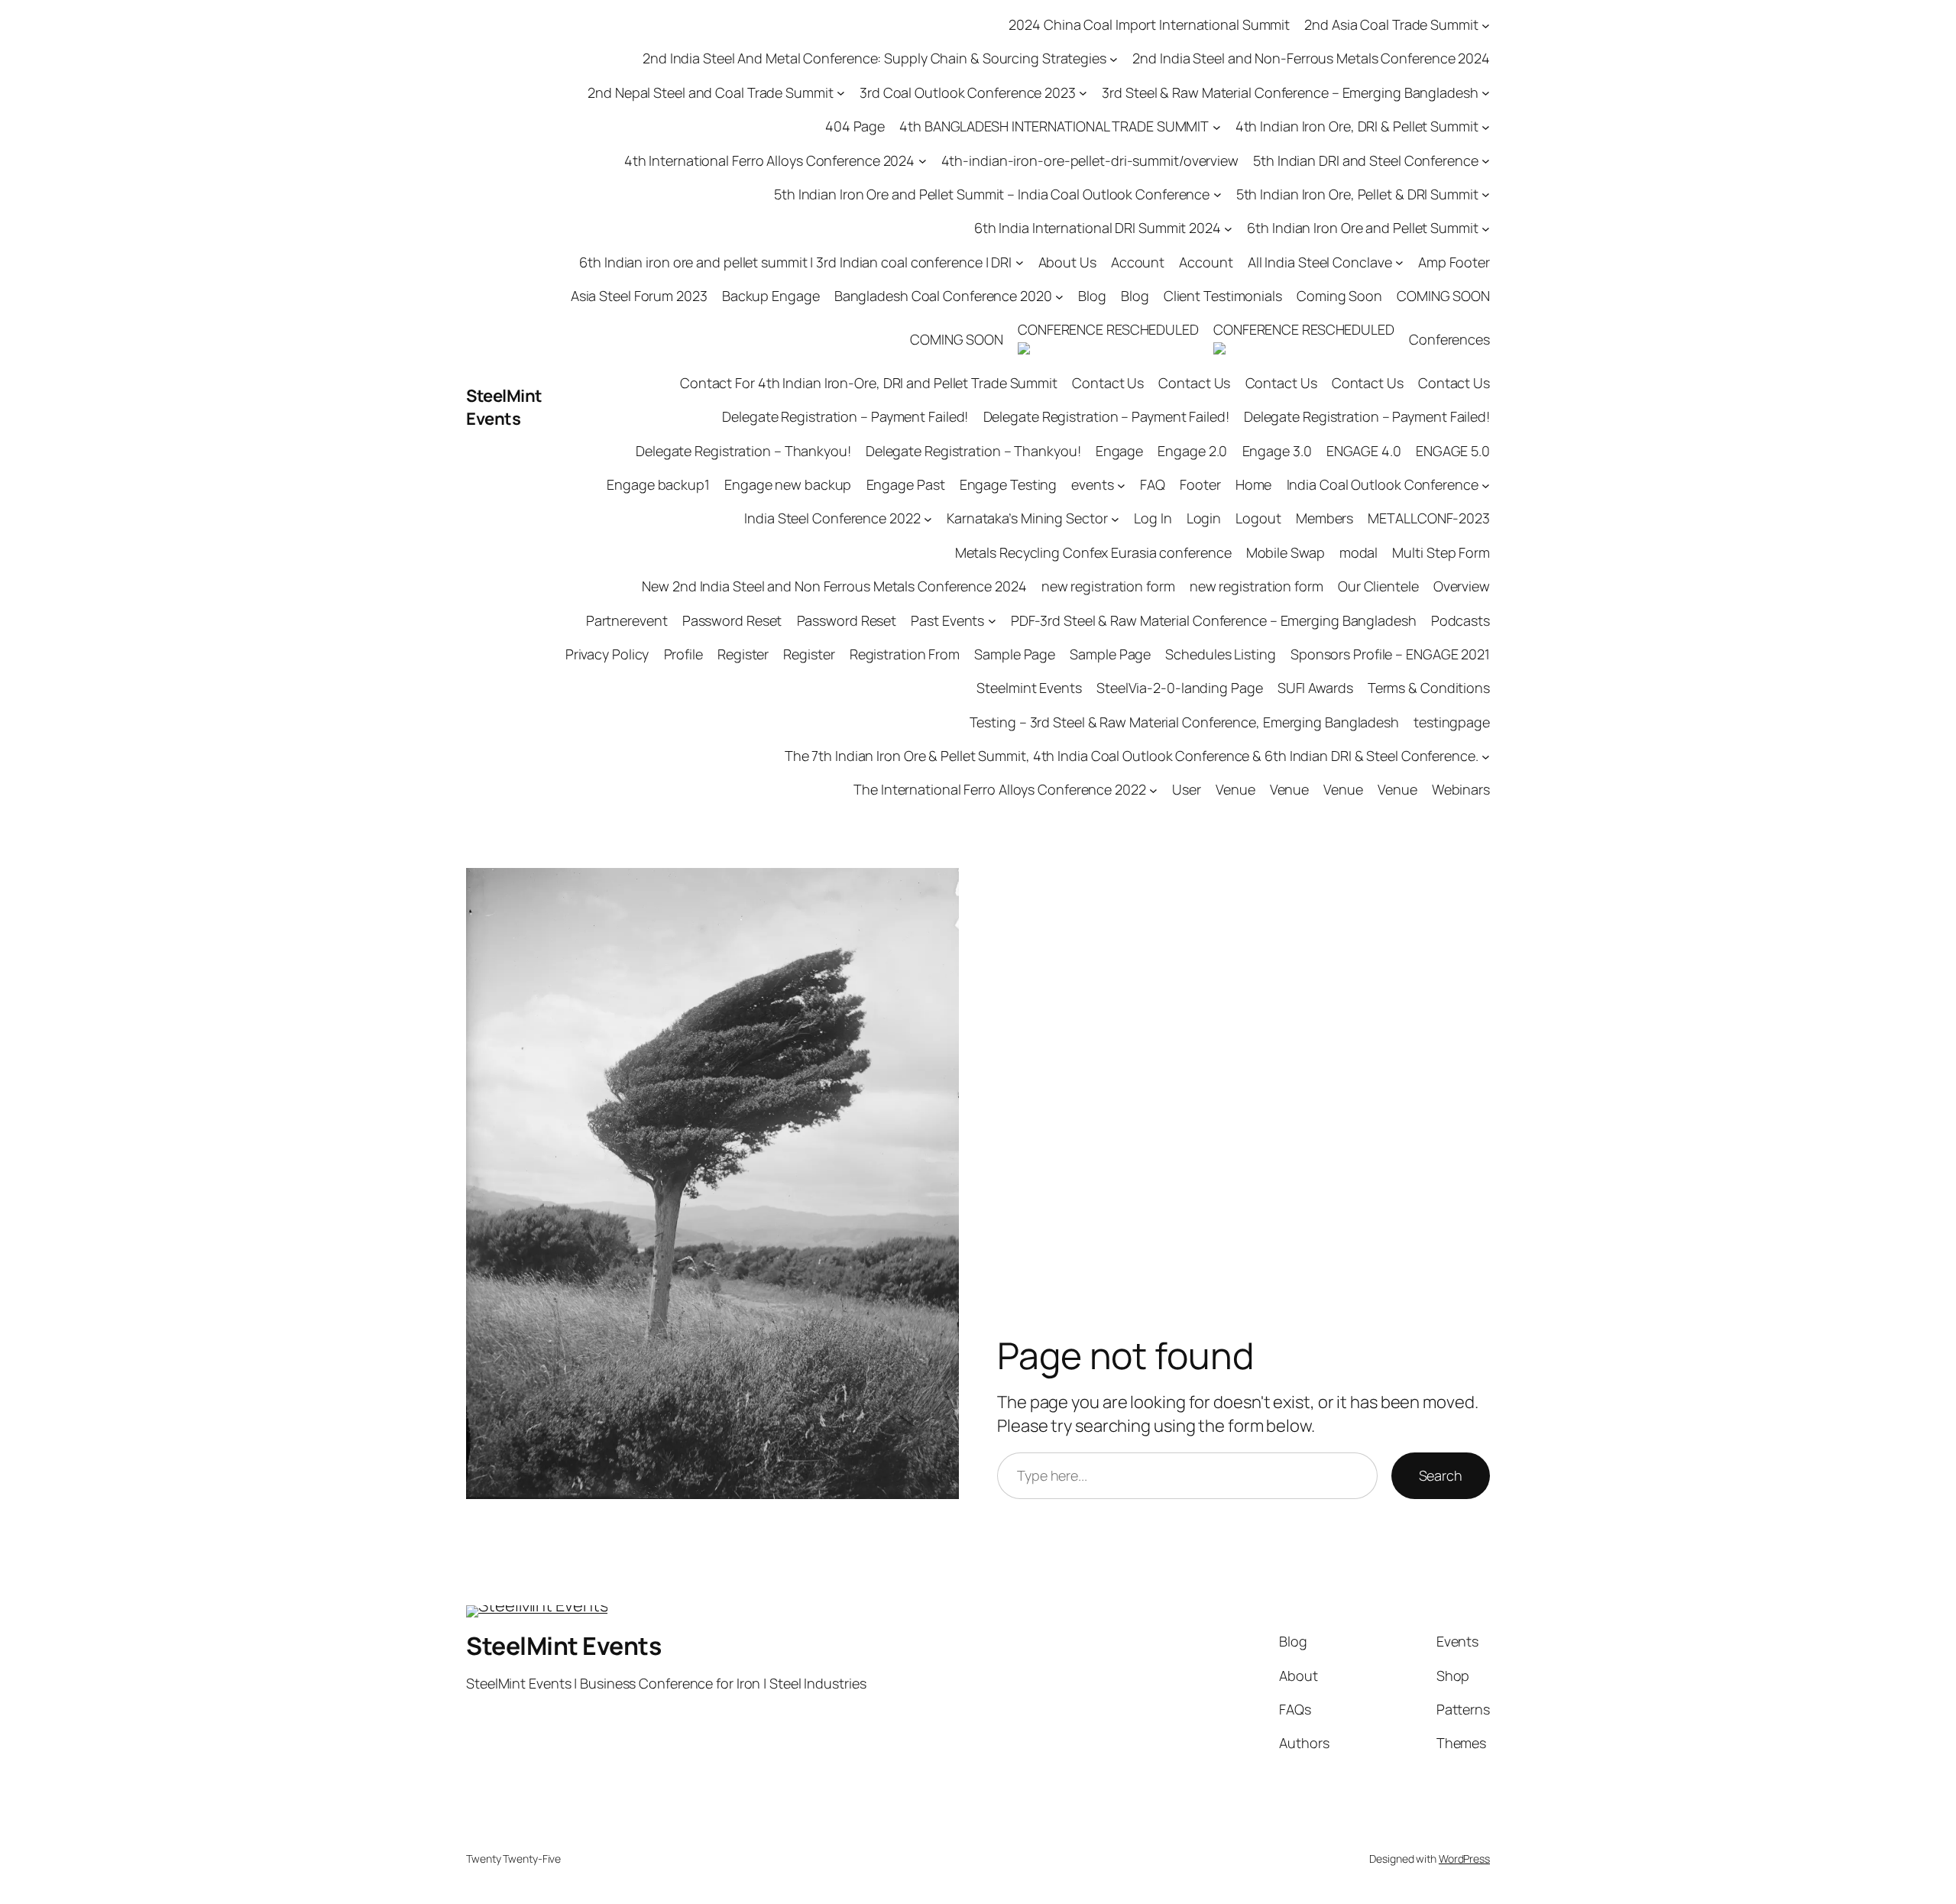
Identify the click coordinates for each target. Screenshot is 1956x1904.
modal (1359, 552)
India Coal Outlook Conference (1383, 484)
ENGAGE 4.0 (1364, 451)
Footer (1200, 484)
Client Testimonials (1223, 296)
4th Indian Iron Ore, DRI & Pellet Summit (1357, 126)
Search (1441, 1475)
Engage (1119, 451)
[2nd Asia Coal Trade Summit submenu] (1486, 25)
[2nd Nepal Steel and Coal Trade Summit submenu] (841, 93)
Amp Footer (1454, 262)
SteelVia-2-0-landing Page (1180, 688)
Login (1204, 518)
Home (1254, 484)
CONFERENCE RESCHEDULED (1108, 329)
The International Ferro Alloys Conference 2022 (999, 789)
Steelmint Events (1029, 688)
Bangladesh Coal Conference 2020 (943, 296)
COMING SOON (1443, 296)
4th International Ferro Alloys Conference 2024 (769, 160)
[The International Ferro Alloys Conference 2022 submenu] (1153, 790)
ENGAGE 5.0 (1453, 451)
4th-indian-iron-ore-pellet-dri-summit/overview (1090, 160)
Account (1138, 262)
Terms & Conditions (1429, 688)
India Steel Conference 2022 (832, 518)
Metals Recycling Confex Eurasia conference (1093, 552)
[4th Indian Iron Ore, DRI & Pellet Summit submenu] (1486, 126)
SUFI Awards (1315, 688)
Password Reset (732, 620)
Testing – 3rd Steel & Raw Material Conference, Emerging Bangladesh (1184, 722)
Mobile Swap (1286, 552)
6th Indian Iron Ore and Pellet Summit (1362, 228)
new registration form (1108, 586)
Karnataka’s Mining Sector (1027, 518)
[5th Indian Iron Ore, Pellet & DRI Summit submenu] (1486, 194)
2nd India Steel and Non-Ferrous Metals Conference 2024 (1311, 58)
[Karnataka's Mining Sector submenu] (1115, 519)
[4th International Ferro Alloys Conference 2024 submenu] (923, 161)
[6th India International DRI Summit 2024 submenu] (1228, 228)
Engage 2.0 (1192, 451)
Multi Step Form (1441, 552)
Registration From (905, 654)
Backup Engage (771, 296)
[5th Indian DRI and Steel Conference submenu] (1486, 161)
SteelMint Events (504, 408)
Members (1325, 518)
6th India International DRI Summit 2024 (1098, 228)
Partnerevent (627, 620)
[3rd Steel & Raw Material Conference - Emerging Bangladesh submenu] (1486, 93)
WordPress (1464, 1859)
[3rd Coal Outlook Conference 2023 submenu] (1083, 93)
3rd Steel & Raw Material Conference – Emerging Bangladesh (1290, 92)
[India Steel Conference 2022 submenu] (928, 519)
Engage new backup (788, 484)
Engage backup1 (658, 484)
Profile (683, 654)
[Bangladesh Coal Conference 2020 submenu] (1059, 296)
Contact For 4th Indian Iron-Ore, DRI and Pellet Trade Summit (869, 383)
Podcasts (1461, 620)
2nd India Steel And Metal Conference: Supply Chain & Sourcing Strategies (874, 58)
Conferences (1449, 339)
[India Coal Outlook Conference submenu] (1486, 485)
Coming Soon (1339, 296)
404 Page (855, 126)
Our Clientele (1378, 586)
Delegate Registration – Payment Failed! (845, 416)
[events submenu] (1121, 485)
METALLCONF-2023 (1429, 518)
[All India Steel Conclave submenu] (1399, 262)
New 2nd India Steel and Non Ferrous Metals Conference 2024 (834, 586)
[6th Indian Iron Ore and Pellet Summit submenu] (1486, 228)
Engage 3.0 (1277, 451)
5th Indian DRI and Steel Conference (1366, 160)
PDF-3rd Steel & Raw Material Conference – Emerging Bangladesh (1214, 620)
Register (743, 654)
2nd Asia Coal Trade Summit (1391, 24)
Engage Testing (1009, 484)
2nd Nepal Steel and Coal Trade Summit (710, 92)
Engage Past (906, 484)
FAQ (1153, 484)
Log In (1153, 518)
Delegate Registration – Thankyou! (743, 451)
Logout (1258, 518)
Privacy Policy (607, 654)
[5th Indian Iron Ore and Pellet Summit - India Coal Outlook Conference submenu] (1218, 194)
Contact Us (1108, 383)
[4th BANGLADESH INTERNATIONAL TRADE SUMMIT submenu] (1217, 126)
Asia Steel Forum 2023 (639, 296)
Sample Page (1015, 654)
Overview (1462, 586)
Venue (1235, 789)
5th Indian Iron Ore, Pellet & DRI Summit (1357, 194)
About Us (1067, 262)
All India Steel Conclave (1320, 262)
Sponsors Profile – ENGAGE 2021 (1390, 654)
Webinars (1461, 789)
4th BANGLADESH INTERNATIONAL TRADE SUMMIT (1054, 126)
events (1092, 484)
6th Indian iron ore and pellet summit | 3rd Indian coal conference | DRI (795, 262)
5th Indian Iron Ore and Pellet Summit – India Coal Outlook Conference (992, 194)
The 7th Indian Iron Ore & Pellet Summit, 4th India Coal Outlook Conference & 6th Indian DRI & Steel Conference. (1132, 756)
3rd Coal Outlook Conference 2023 (968, 92)
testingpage (1452, 722)
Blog (1092, 296)
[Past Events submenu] (992, 621)
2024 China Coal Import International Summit (1149, 24)
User (1187, 789)
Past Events (947, 620)
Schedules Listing (1220, 654)
